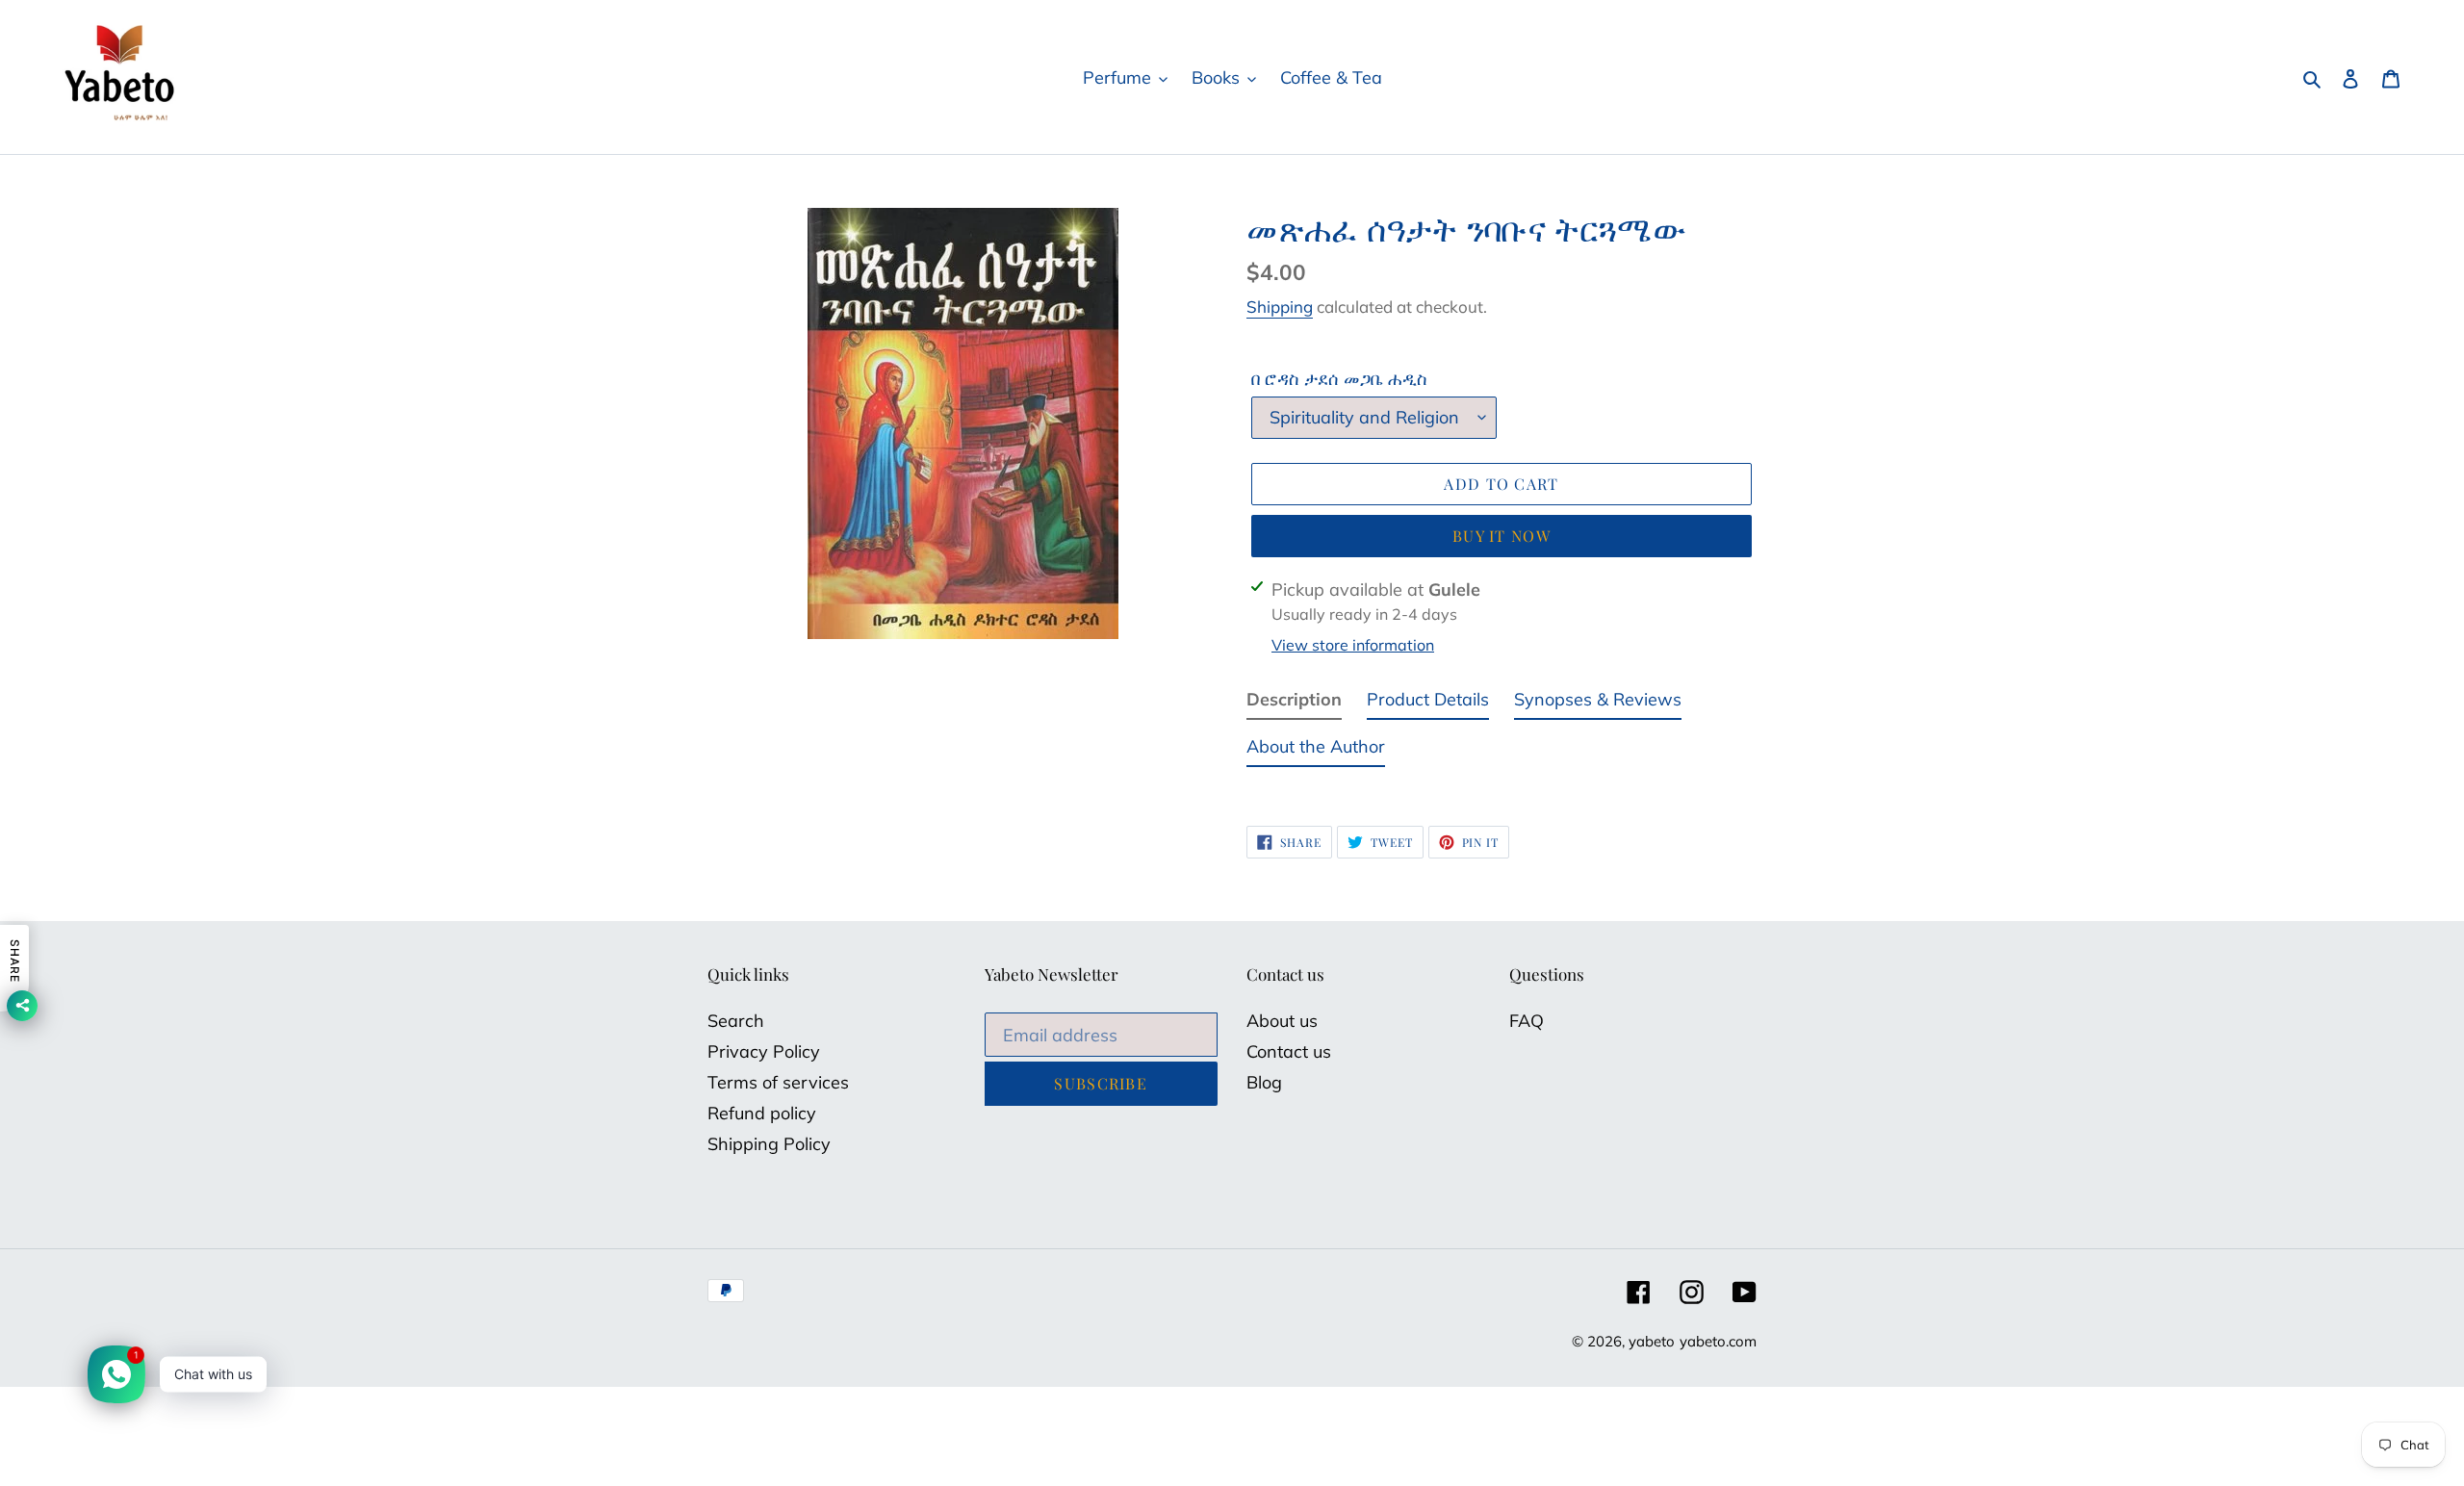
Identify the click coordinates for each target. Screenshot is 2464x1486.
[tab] (1294, 703)
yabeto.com (1718, 1341)
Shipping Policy (769, 1144)
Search (736, 1021)
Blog (1264, 1082)
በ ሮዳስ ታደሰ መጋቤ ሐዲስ (1339, 379)
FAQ (1527, 1021)
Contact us (1289, 1051)
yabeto (1652, 1341)
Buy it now (1501, 536)
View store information (1353, 645)
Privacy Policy (764, 1051)
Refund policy (762, 1113)
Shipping (1280, 307)
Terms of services (778, 1082)
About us (1282, 1021)
